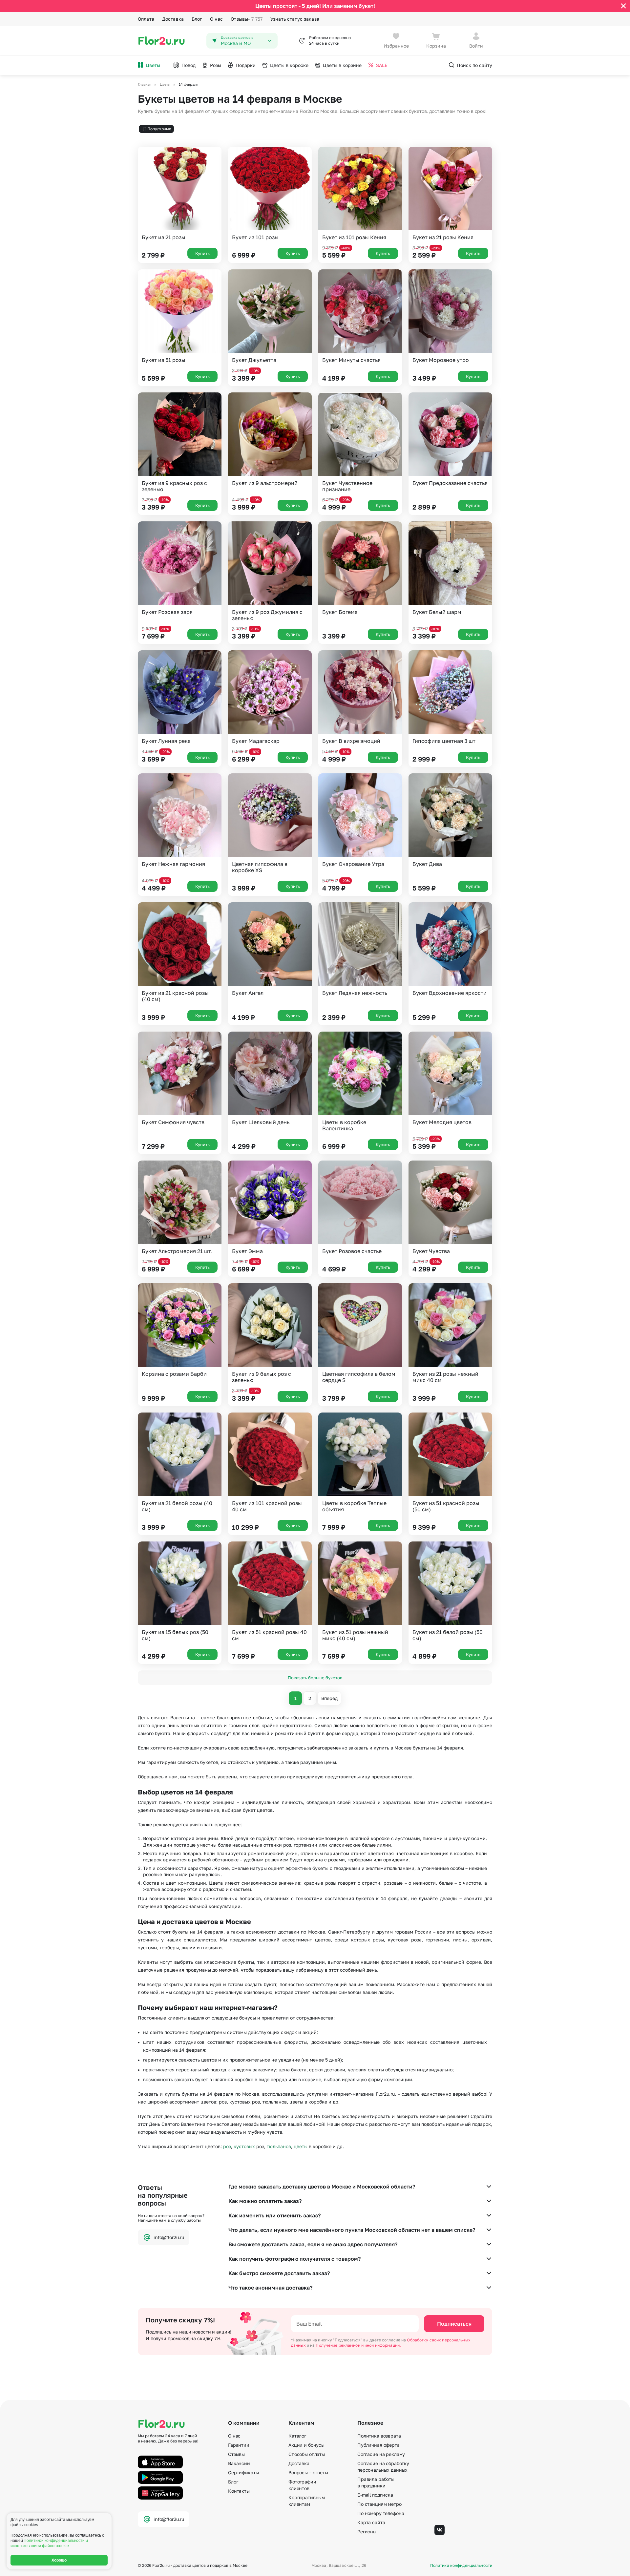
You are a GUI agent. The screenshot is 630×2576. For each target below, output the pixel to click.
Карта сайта (371, 2522)
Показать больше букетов (315, 1678)
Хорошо (59, 2560)
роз (227, 2146)
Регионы (367, 2532)
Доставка (173, 19)
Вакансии (239, 2463)
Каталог (297, 2436)
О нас (217, 19)
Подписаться (454, 2324)
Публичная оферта (378, 2445)
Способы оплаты (307, 2454)
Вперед (329, 1698)
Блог (197, 19)
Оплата (146, 19)
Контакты (239, 2491)
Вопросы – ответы (308, 2472)
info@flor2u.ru (169, 2237)
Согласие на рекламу (381, 2454)
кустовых (244, 2146)
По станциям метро (379, 2504)
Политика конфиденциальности (461, 2566)
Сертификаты (243, 2472)
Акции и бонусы (306, 2445)
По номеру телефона (381, 2513)
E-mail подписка (375, 2495)
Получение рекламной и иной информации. (358, 2345)
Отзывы (247, 19)
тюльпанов (279, 2146)
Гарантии (239, 2445)
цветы (301, 2146)
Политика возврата (379, 2436)
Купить (202, 253)
